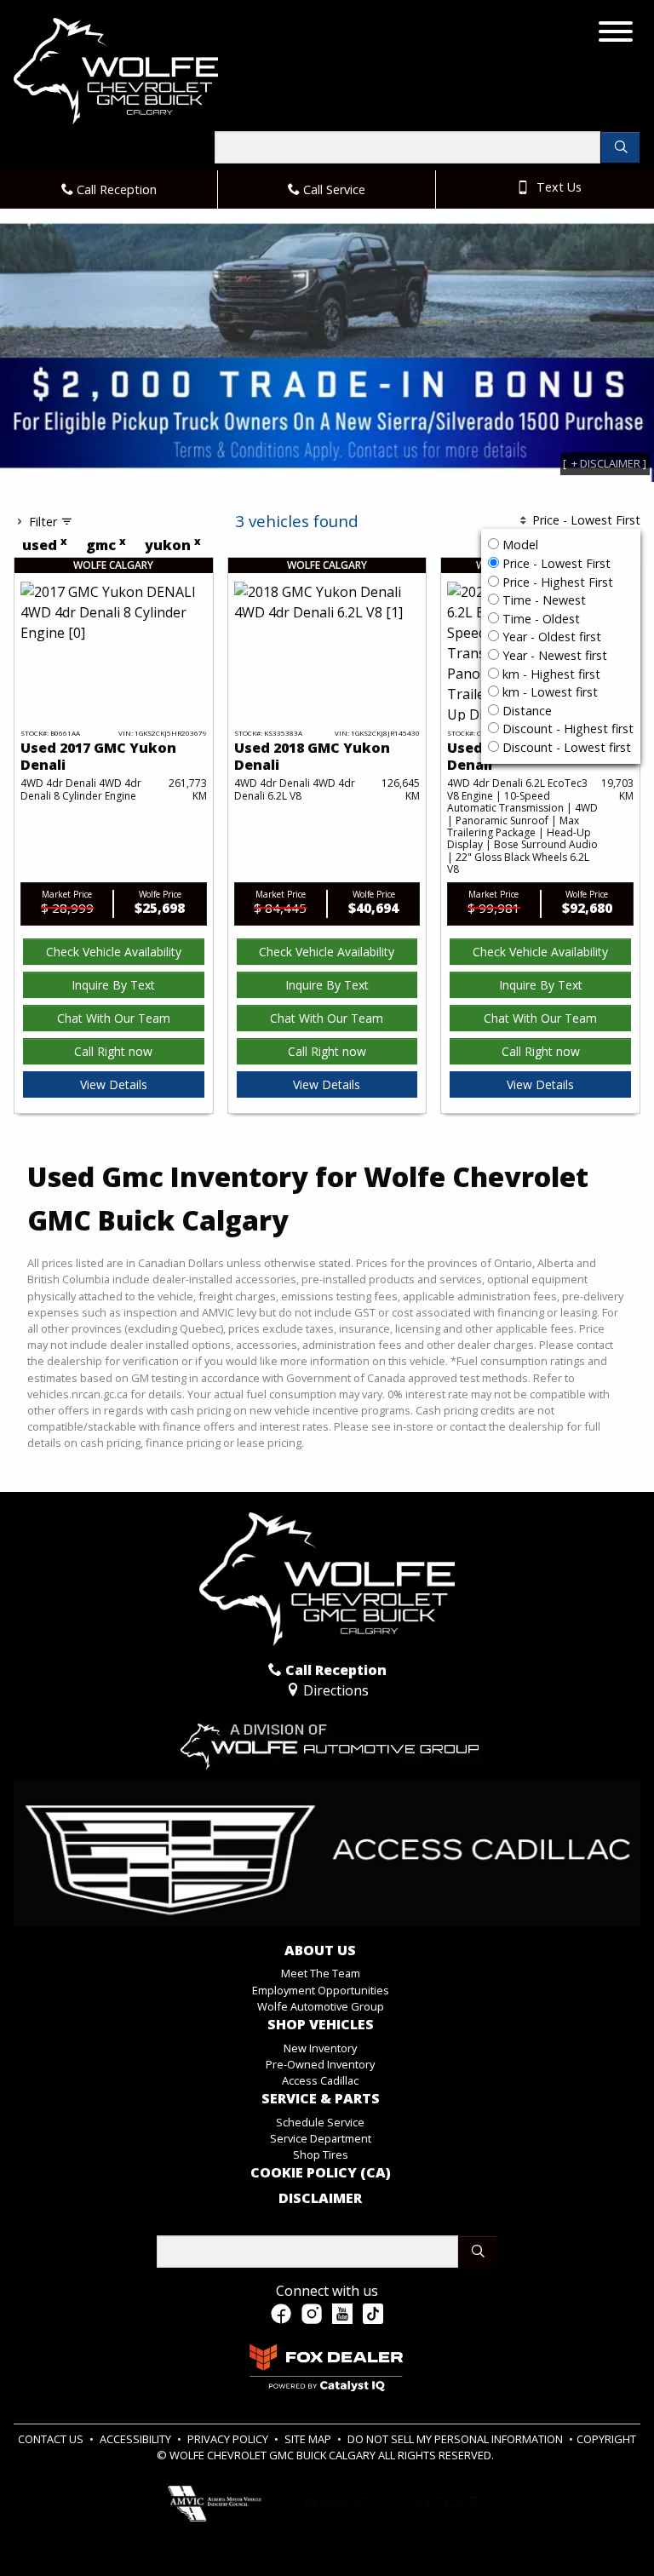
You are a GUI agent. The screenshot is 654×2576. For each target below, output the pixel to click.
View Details (114, 1084)
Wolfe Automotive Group (321, 2006)
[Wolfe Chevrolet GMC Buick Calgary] (116, 70)
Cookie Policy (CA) (321, 2173)
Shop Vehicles (321, 2025)
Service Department (321, 2138)
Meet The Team (321, 1973)
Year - (550, 637)
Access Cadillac (320, 2080)
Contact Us (52, 2439)
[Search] (620, 147)
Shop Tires (321, 2154)
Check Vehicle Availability (114, 952)
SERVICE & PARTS (321, 2099)
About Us (320, 1951)
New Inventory (320, 2048)
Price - (555, 563)
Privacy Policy (229, 2439)
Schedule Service (320, 2122)
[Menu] (616, 34)
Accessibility (137, 2439)
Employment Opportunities (321, 1990)
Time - (542, 600)
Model (520, 545)
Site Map (309, 2439)
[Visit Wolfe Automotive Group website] (327, 1739)
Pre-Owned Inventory (320, 2064)
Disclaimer (320, 2199)
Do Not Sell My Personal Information (456, 2439)
